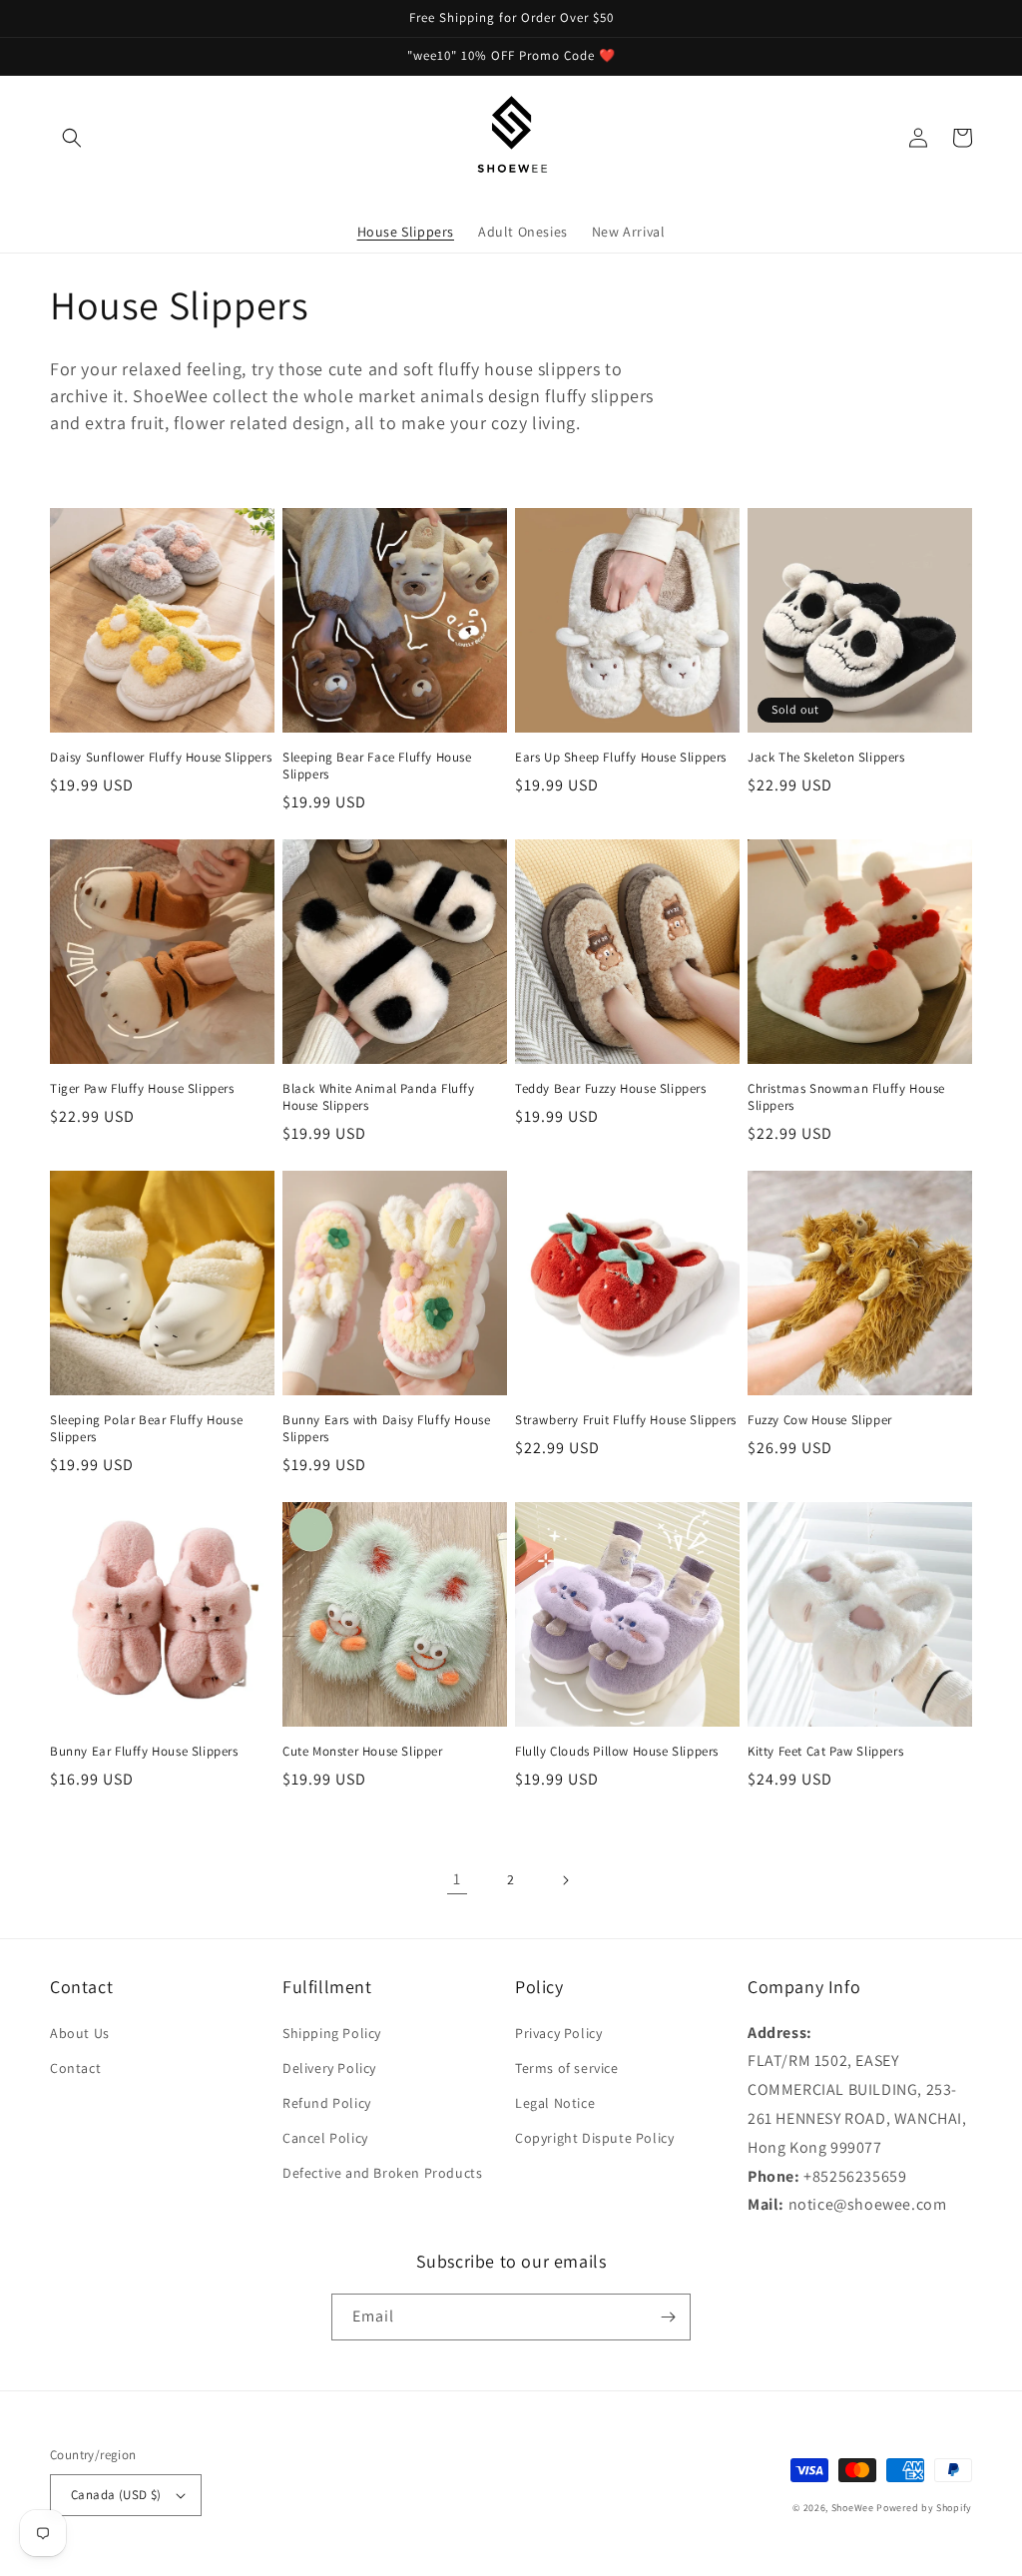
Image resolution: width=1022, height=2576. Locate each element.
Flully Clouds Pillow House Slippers (617, 1752)
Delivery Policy (329, 2068)
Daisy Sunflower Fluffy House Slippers (161, 758)
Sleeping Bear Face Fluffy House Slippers (377, 766)
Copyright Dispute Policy (594, 2138)
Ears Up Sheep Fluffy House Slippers (621, 758)
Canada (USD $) (116, 2495)
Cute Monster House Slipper (363, 1752)
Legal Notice (555, 2103)
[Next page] (565, 1880)
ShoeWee (853, 2508)
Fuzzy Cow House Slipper (820, 1420)
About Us (80, 2033)
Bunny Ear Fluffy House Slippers (144, 1752)
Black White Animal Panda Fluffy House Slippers (379, 1097)
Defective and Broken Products (382, 2173)
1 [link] (457, 1879)
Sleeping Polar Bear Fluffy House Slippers (146, 1429)
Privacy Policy (558, 2033)
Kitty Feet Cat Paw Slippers (825, 1752)
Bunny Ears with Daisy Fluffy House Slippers (386, 1429)
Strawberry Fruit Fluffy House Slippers (626, 1420)
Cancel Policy (325, 2138)
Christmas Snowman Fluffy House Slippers (846, 1097)
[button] (72, 138)
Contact (75, 2068)
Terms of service (567, 2068)
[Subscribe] (668, 2317)
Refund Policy (327, 2103)
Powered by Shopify (924, 2508)
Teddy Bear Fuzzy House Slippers (611, 1089)
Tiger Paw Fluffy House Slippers (142, 1089)
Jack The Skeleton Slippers (826, 758)
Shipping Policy (332, 2033)
